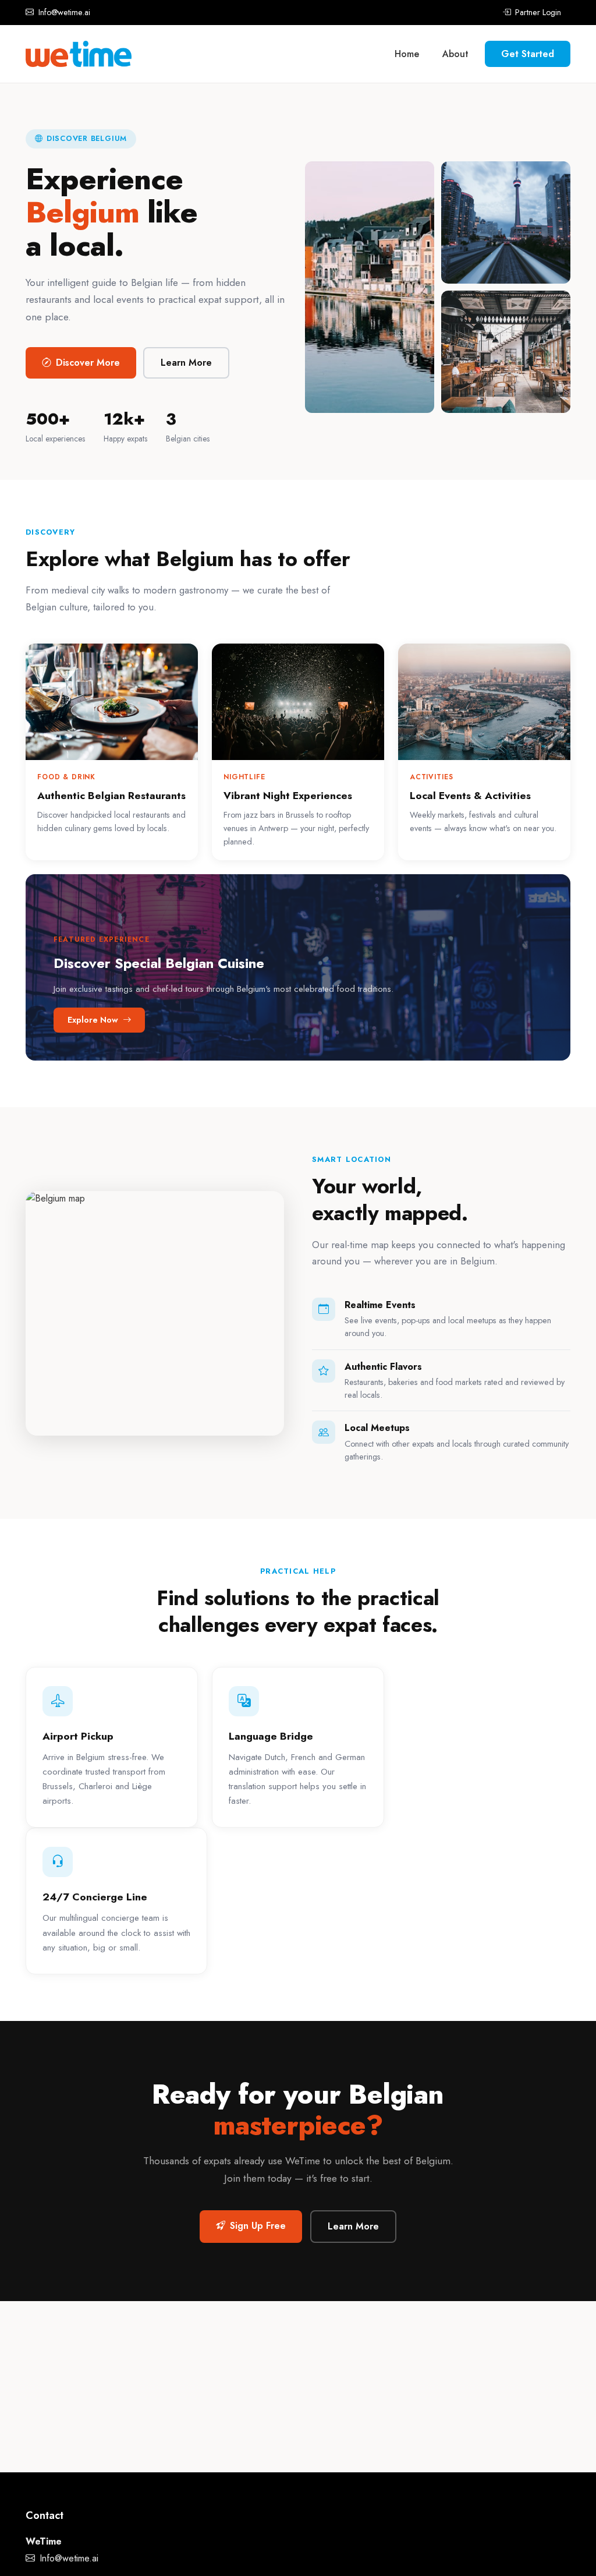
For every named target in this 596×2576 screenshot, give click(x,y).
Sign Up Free (258, 2226)
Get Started (528, 54)
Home (407, 54)
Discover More (88, 363)
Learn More (186, 363)
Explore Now (94, 1020)
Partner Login (537, 12)
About (455, 54)
